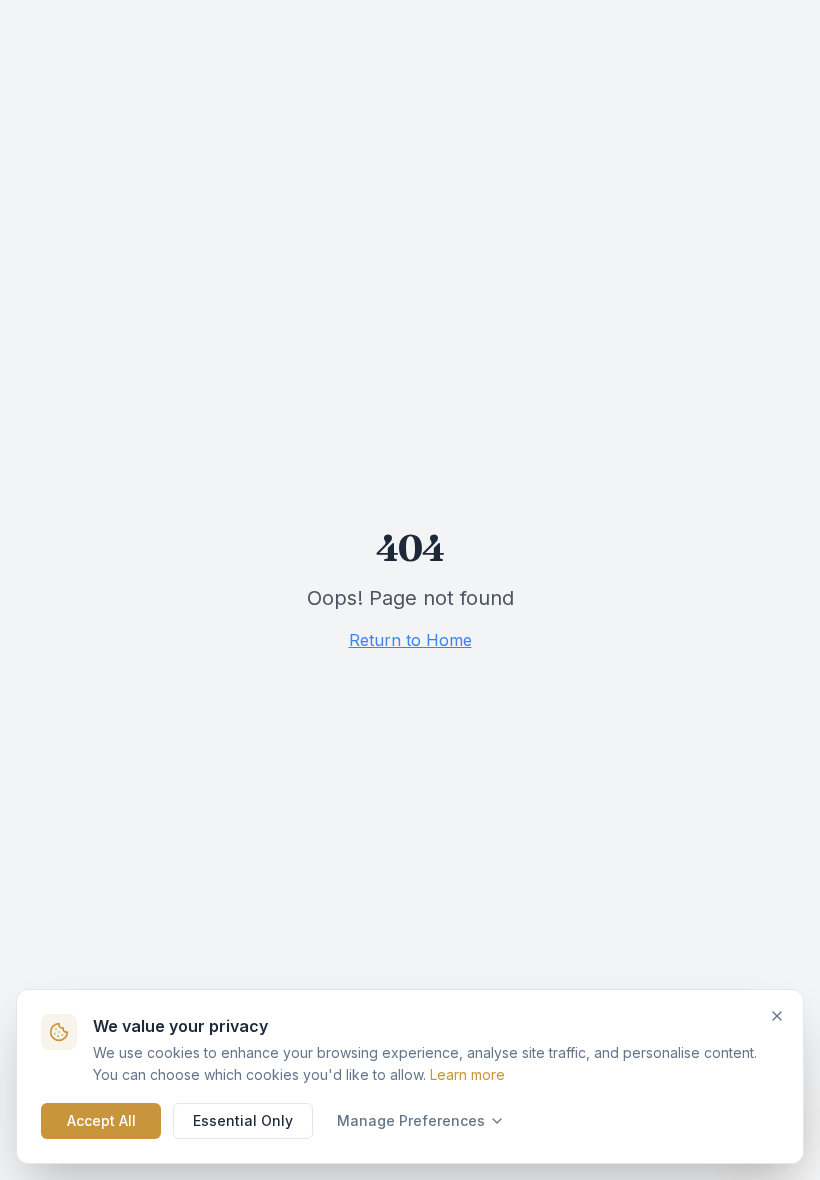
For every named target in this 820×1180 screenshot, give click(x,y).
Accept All (101, 1120)
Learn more (467, 1074)
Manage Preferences (411, 1120)
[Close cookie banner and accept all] (777, 1016)
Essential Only (243, 1120)
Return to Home (410, 640)
